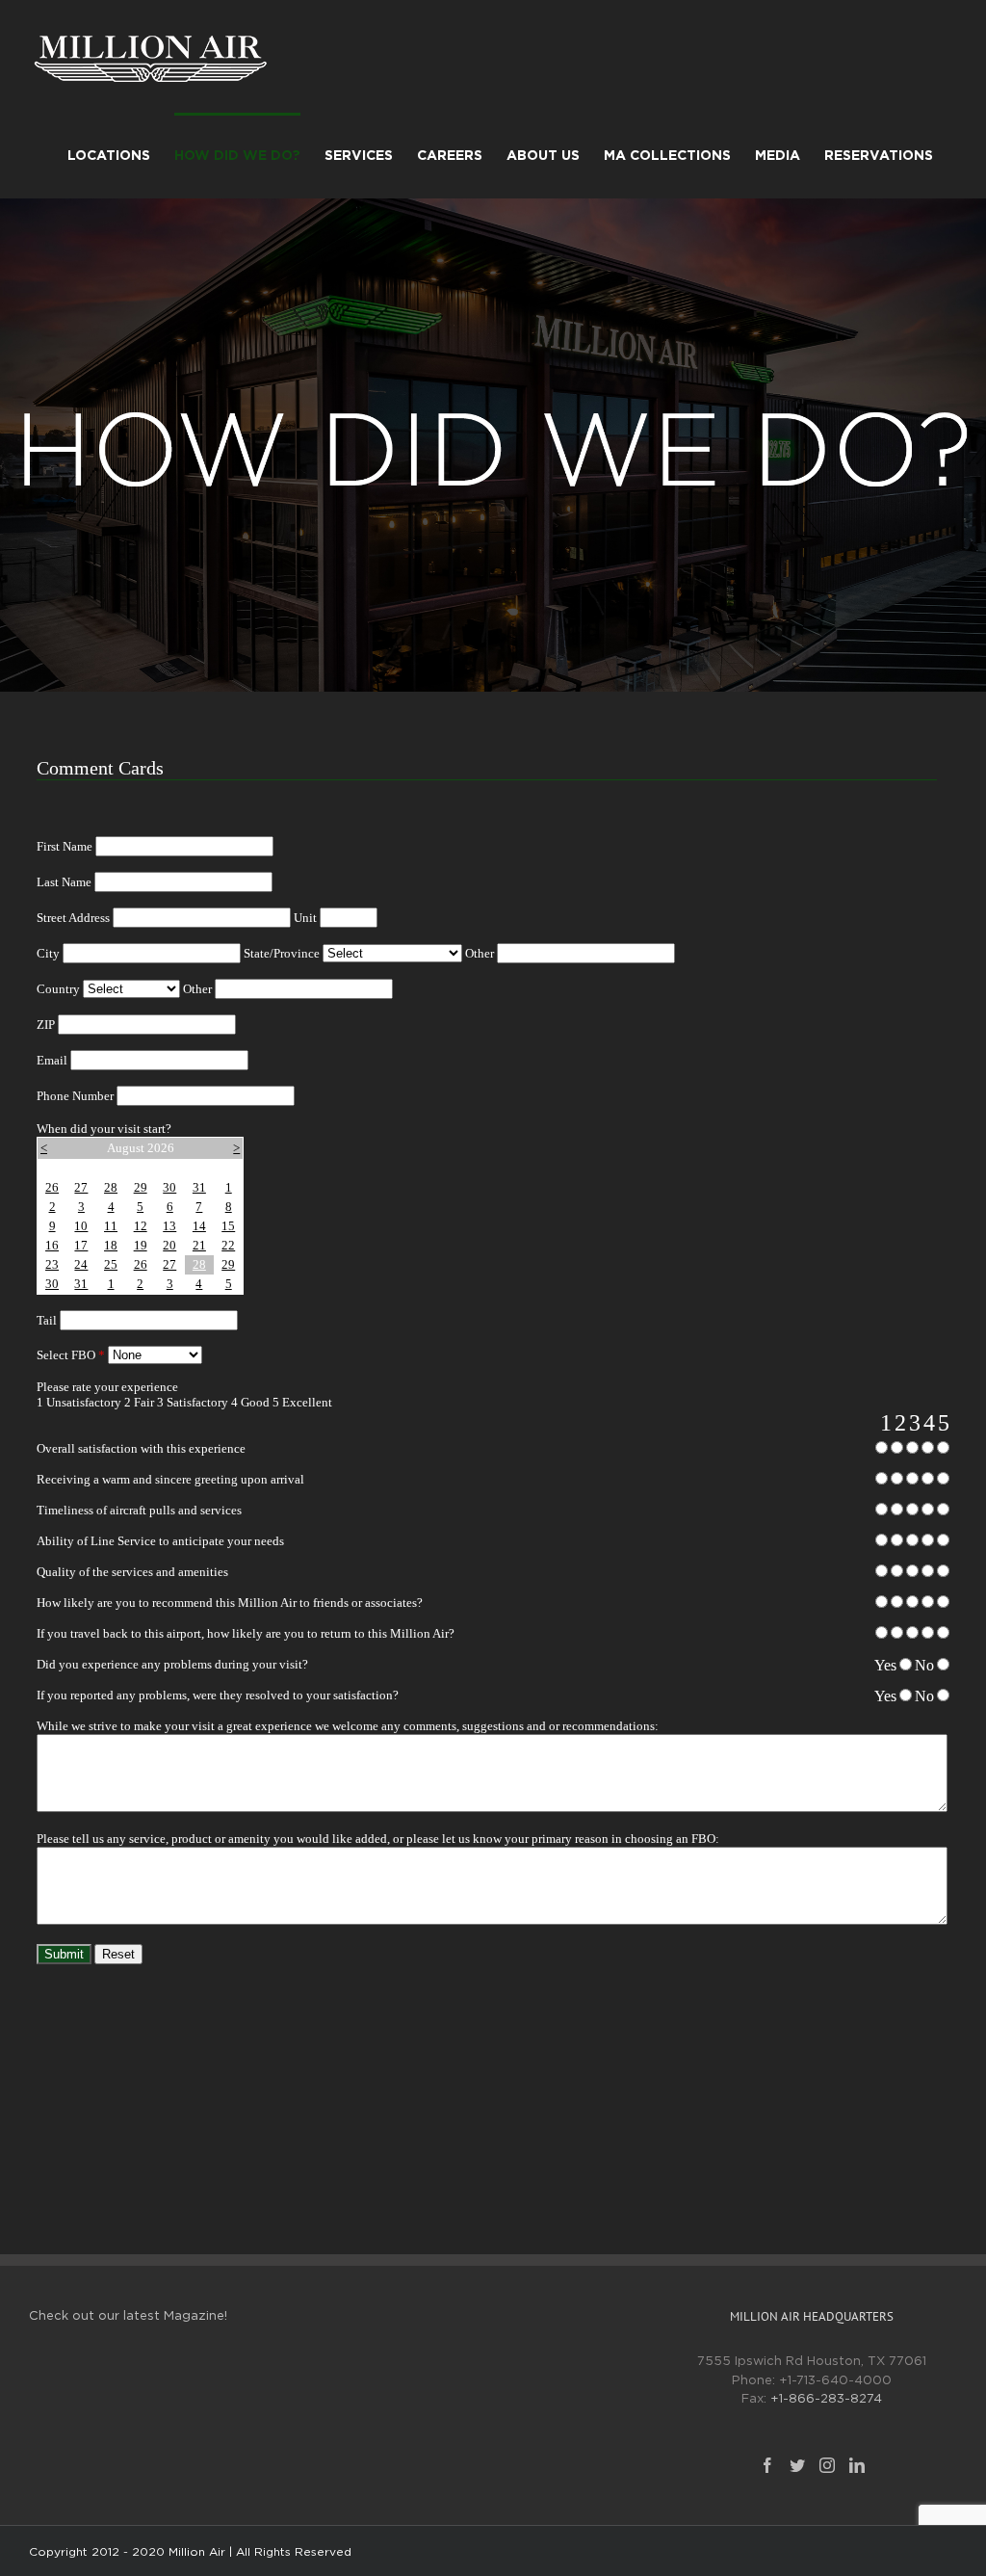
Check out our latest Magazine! (128, 2316)
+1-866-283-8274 (826, 2399)
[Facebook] (767, 2465)
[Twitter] (797, 2465)
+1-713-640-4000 (835, 2381)
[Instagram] (827, 2465)
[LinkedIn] (857, 2465)
